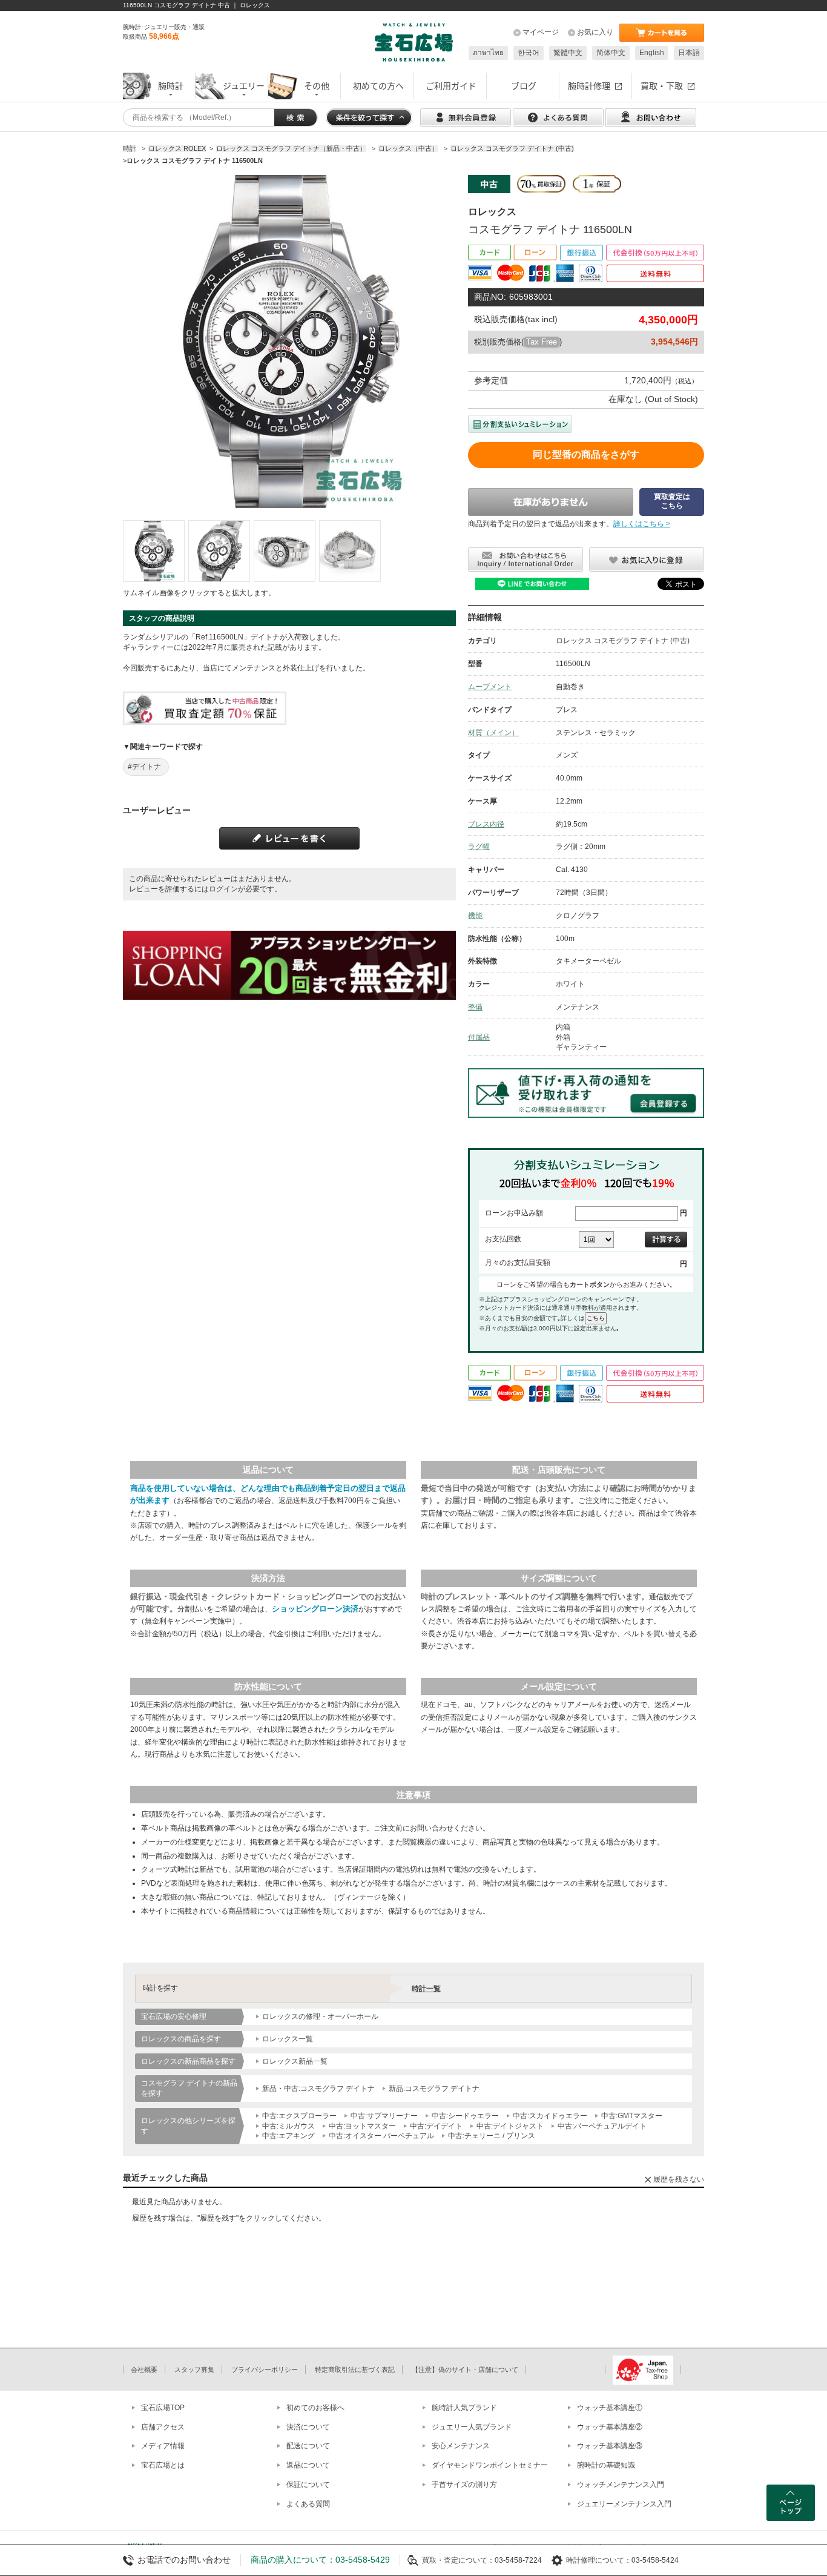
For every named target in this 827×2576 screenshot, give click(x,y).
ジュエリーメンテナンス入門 (624, 2504)
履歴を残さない (679, 2179)
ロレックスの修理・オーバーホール (320, 2016)
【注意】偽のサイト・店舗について (465, 2370)
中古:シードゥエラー (465, 2116)
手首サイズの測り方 (464, 2485)
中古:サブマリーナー (384, 2116)
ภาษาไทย (488, 53)
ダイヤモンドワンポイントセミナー (490, 2465)
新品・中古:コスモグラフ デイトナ (318, 2089)
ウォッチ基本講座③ (610, 2446)
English (652, 53)
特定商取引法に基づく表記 (355, 2370)
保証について (308, 2485)
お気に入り (595, 32)
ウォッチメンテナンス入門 (621, 2485)
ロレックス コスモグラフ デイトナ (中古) (623, 641)
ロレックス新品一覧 (295, 2061)
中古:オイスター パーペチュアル (381, 2136)
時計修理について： (599, 2560)
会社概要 (144, 2370)
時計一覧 (426, 1989)
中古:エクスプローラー (299, 2116)
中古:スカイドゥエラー (550, 2116)
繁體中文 (568, 53)
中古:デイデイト (436, 2126)
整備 (475, 1007)
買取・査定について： (458, 2560)
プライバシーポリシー (265, 2370)
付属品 (479, 1037)
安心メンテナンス (461, 2446)
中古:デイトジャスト (510, 2126)
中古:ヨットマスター (362, 2126)
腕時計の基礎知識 (606, 2465)
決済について (308, 2427)
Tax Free (542, 342)
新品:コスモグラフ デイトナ (434, 2089)
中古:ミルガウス (288, 2126)
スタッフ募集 (194, 2370)
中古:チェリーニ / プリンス (492, 2136)
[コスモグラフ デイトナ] (154, 551)
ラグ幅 (479, 847)
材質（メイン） (493, 733)
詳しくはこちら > (642, 524)
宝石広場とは (163, 2465)
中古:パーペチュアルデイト (602, 2126)
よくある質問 (308, 2504)
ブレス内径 (486, 824)
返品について (308, 2465)
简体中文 (611, 53)
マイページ (541, 32)
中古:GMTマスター (632, 2116)
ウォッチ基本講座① (610, 2408)
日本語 (689, 53)
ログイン (223, 889)
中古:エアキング (288, 2136)
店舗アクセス (163, 2427)
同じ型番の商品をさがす (586, 454)
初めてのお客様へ (315, 2408)
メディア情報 (163, 2446)
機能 (475, 916)
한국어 (529, 53)
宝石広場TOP (163, 2408)
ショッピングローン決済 (315, 1609)
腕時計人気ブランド (464, 2408)
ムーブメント (490, 687)
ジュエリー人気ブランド (472, 2427)
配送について (308, 2446)
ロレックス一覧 (288, 2039)
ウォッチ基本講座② (610, 2427)
